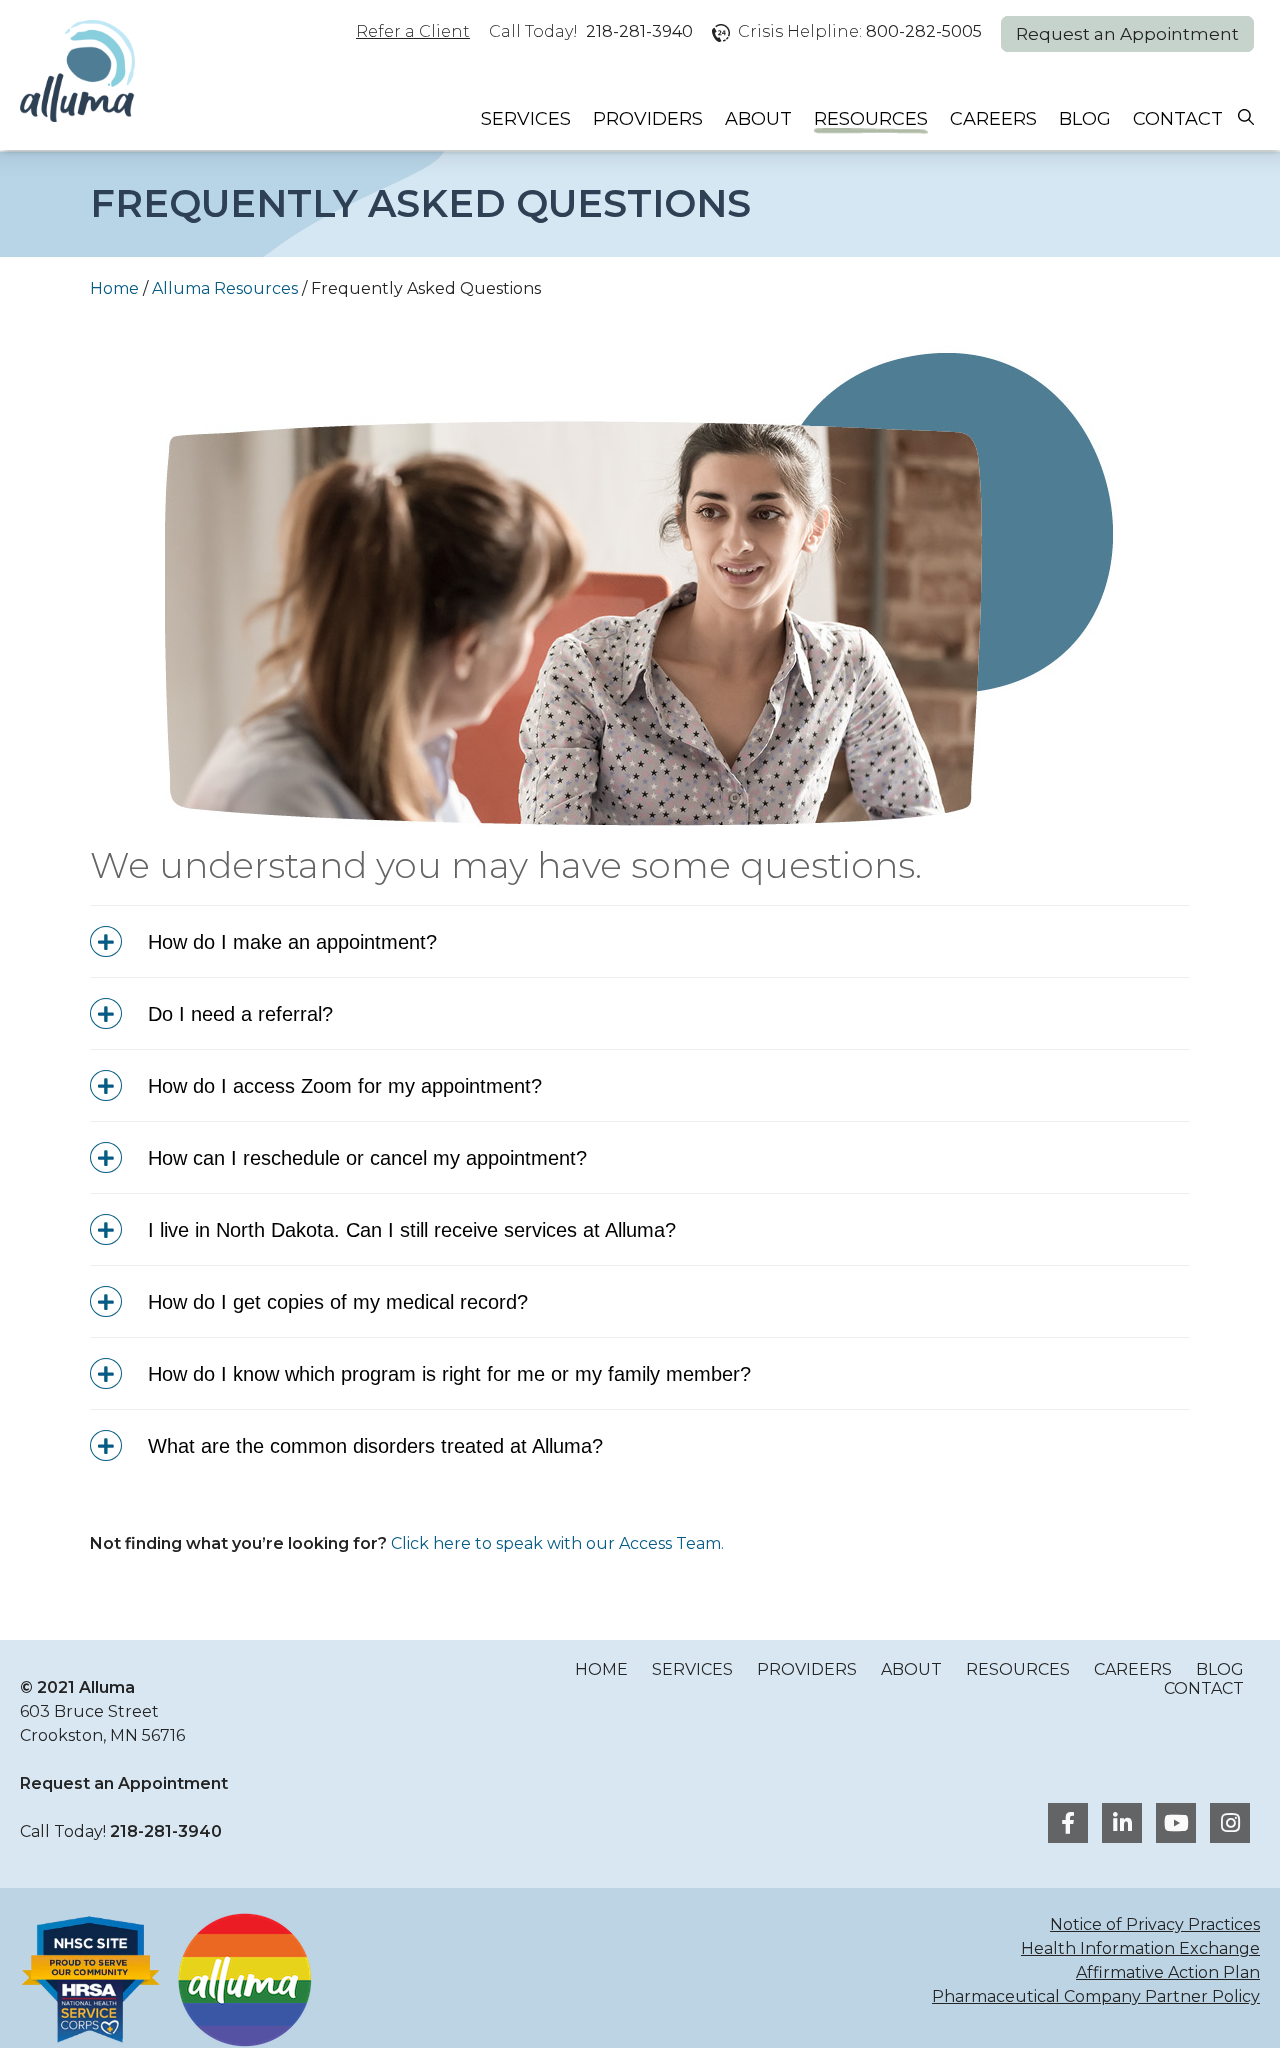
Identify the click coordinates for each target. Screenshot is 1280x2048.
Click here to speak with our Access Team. (557, 1543)
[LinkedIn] (1119, 1825)
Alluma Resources (225, 288)
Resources (871, 119)
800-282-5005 (924, 31)
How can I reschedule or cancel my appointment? (364, 1158)
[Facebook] (1065, 1825)
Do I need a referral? (237, 1014)
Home (114, 288)
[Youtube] (1173, 1825)
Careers (993, 119)
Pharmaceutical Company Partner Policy (1096, 1996)
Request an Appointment (1127, 34)
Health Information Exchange (1140, 1948)
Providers (648, 119)
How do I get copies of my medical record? (335, 1302)
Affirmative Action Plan (1168, 1972)
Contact (1178, 119)
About (758, 119)
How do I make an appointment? (289, 942)
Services (526, 119)
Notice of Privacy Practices (1155, 1924)
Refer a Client (413, 31)
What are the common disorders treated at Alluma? (372, 1446)
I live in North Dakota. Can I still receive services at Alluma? (409, 1230)
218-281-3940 (639, 31)
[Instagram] (1225, 1825)
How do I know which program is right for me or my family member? (446, 1374)
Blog (1085, 119)
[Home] (77, 73)
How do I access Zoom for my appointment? (342, 1086)
